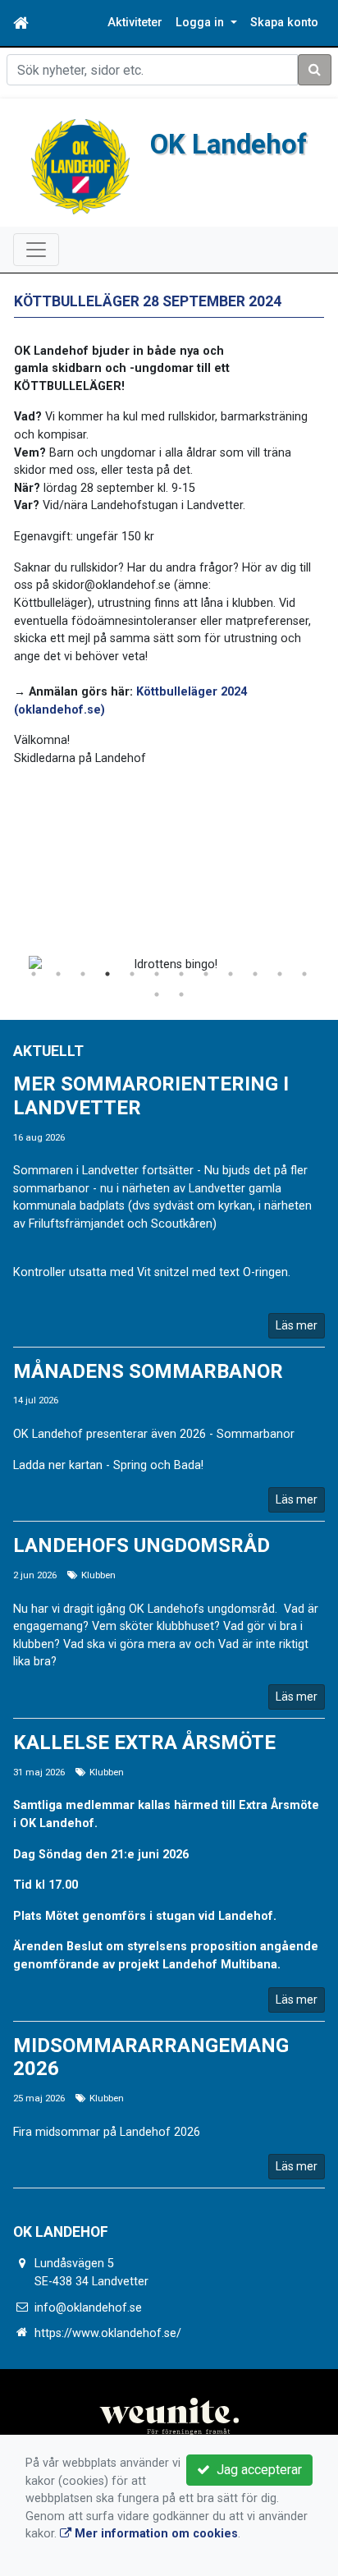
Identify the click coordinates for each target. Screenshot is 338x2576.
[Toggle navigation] (36, 250)
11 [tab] (280, 974)
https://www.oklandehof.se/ (108, 2333)
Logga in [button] (201, 23)
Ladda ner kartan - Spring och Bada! (108, 1465)
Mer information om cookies (155, 2534)
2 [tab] (58, 974)
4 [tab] (107, 974)
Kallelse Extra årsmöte (144, 1743)
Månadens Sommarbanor (148, 1371)
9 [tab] (231, 974)
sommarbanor (53, 1189)
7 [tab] (181, 974)
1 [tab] (34, 974)
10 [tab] (255, 974)
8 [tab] (206, 974)
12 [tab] (304, 974)
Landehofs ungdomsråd (142, 1545)
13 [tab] (157, 994)
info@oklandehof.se (88, 2308)
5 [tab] (132, 974)
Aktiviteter (135, 23)
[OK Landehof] (80, 166)
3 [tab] (83, 974)
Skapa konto (284, 23)
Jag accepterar (256, 2470)
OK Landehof (228, 144)
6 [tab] (157, 974)
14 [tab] (181, 994)
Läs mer (297, 1325)
